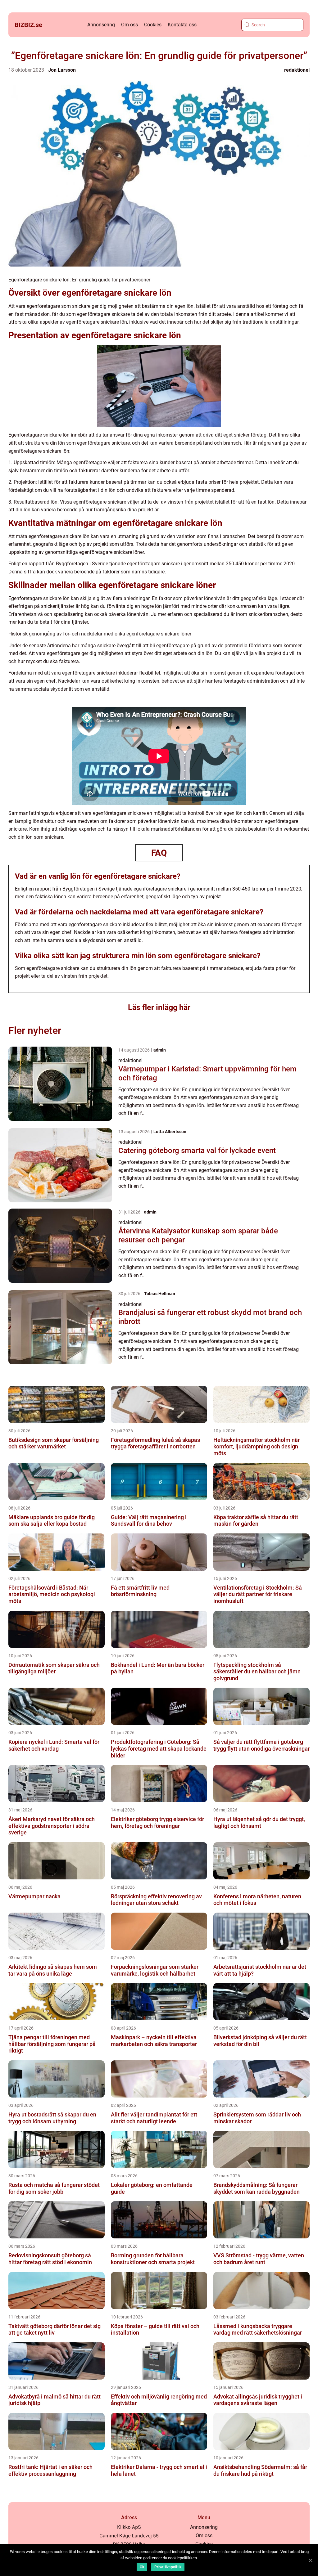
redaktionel (297, 70)
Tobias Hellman (160, 1294)
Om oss (129, 25)
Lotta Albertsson (170, 1132)
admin (160, 1050)
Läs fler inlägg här (159, 1007)
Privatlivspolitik (168, 2567)
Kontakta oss (182, 25)
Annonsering (101, 25)
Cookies (153, 25)
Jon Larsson (62, 70)
